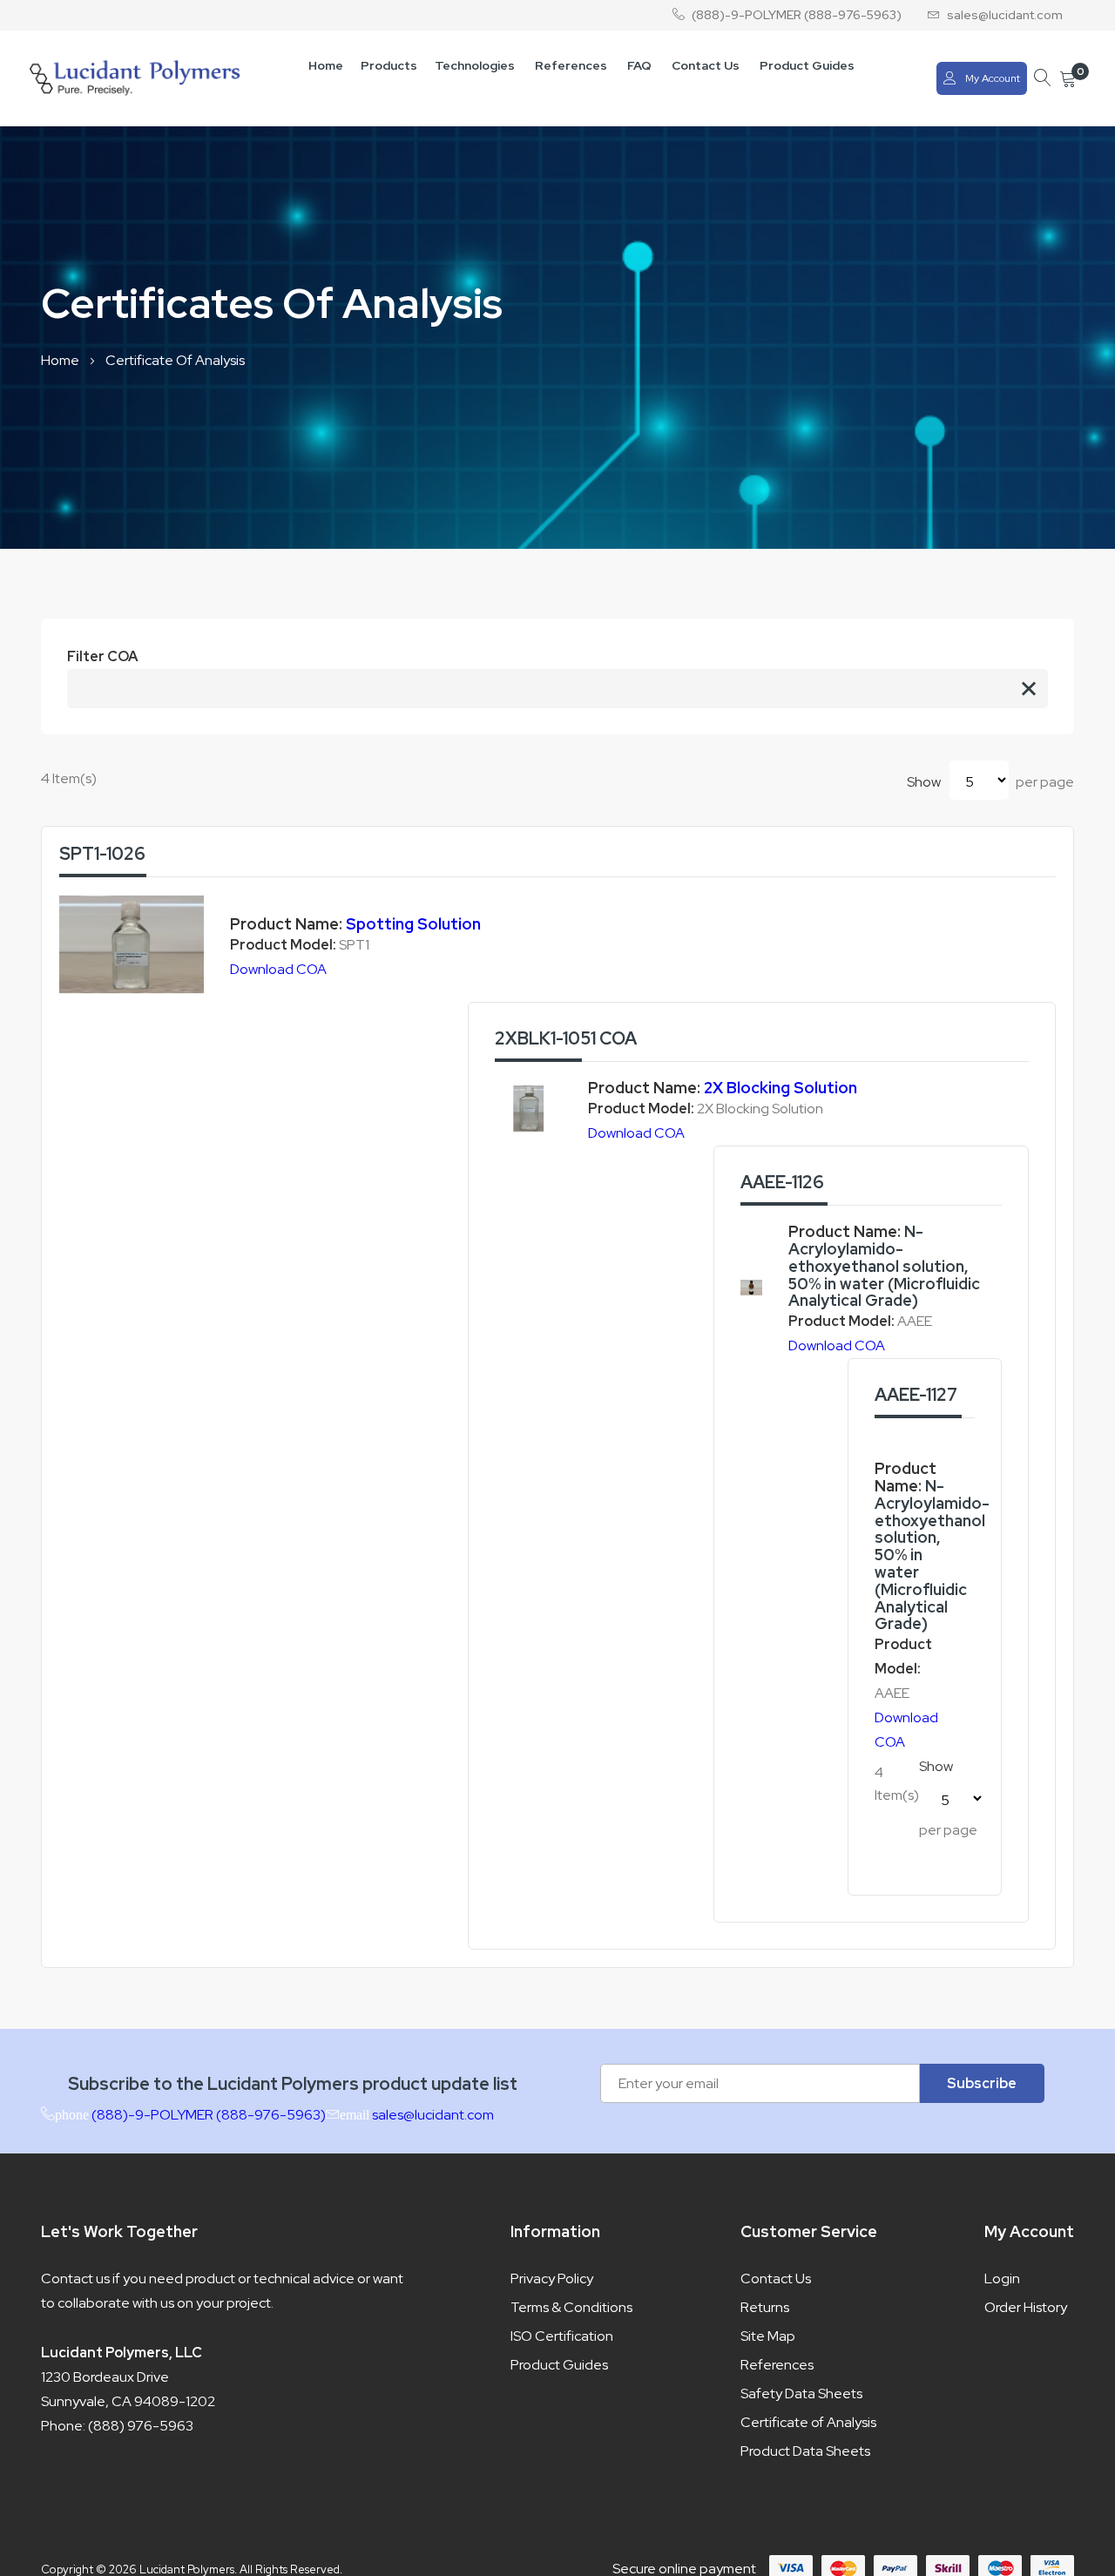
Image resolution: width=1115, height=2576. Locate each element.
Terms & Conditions (571, 2307)
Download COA (278, 969)
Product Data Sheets (805, 2451)
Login (1002, 2279)
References (571, 65)
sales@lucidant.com (1005, 15)
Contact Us (706, 65)
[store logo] (135, 78)
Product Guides (807, 65)
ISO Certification (562, 2336)
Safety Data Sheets (801, 2393)
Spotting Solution (413, 924)
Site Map (768, 2336)
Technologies (475, 65)
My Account (993, 78)
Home (326, 65)
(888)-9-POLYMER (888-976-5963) (797, 15)
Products (389, 65)
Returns (765, 2307)
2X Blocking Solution (780, 1088)
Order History (1026, 2307)
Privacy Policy (552, 2279)
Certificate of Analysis (808, 2422)
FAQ (639, 65)
